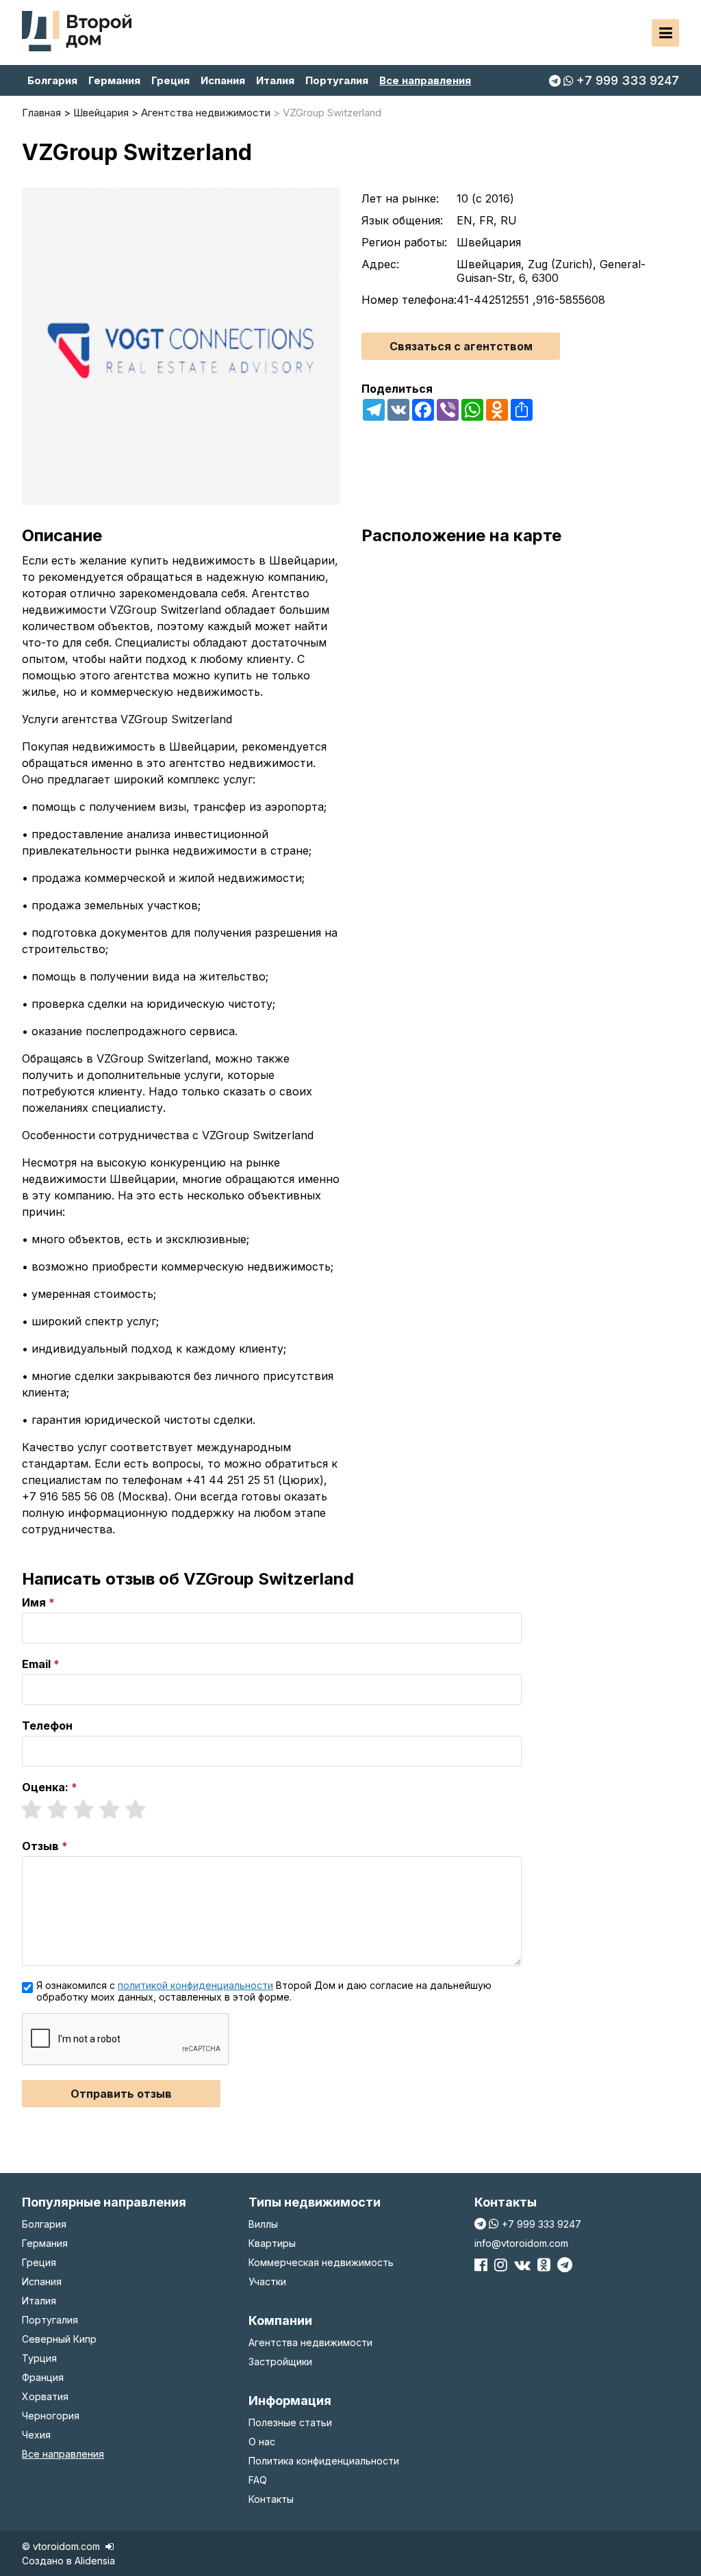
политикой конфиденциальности (195, 1985)
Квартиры (272, 2243)
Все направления (425, 80)
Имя (34, 1602)
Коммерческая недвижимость (321, 2262)
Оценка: (45, 1787)
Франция (43, 2377)
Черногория (51, 2416)
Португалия (337, 80)
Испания (223, 80)
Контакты (271, 2499)
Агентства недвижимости (310, 2342)
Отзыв (40, 1846)
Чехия (36, 2435)
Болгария (52, 80)
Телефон (47, 1726)
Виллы (263, 2224)
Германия (114, 80)
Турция (39, 2358)
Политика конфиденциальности (324, 2461)
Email (36, 1664)
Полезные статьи (290, 2422)
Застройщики (280, 2362)
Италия (275, 80)
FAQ (258, 2480)
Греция (170, 80)
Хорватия (45, 2396)
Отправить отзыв (121, 2094)
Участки (267, 2281)
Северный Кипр (59, 2339)
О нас (262, 2442)
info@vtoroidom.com (521, 2243)
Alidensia (95, 2561)
